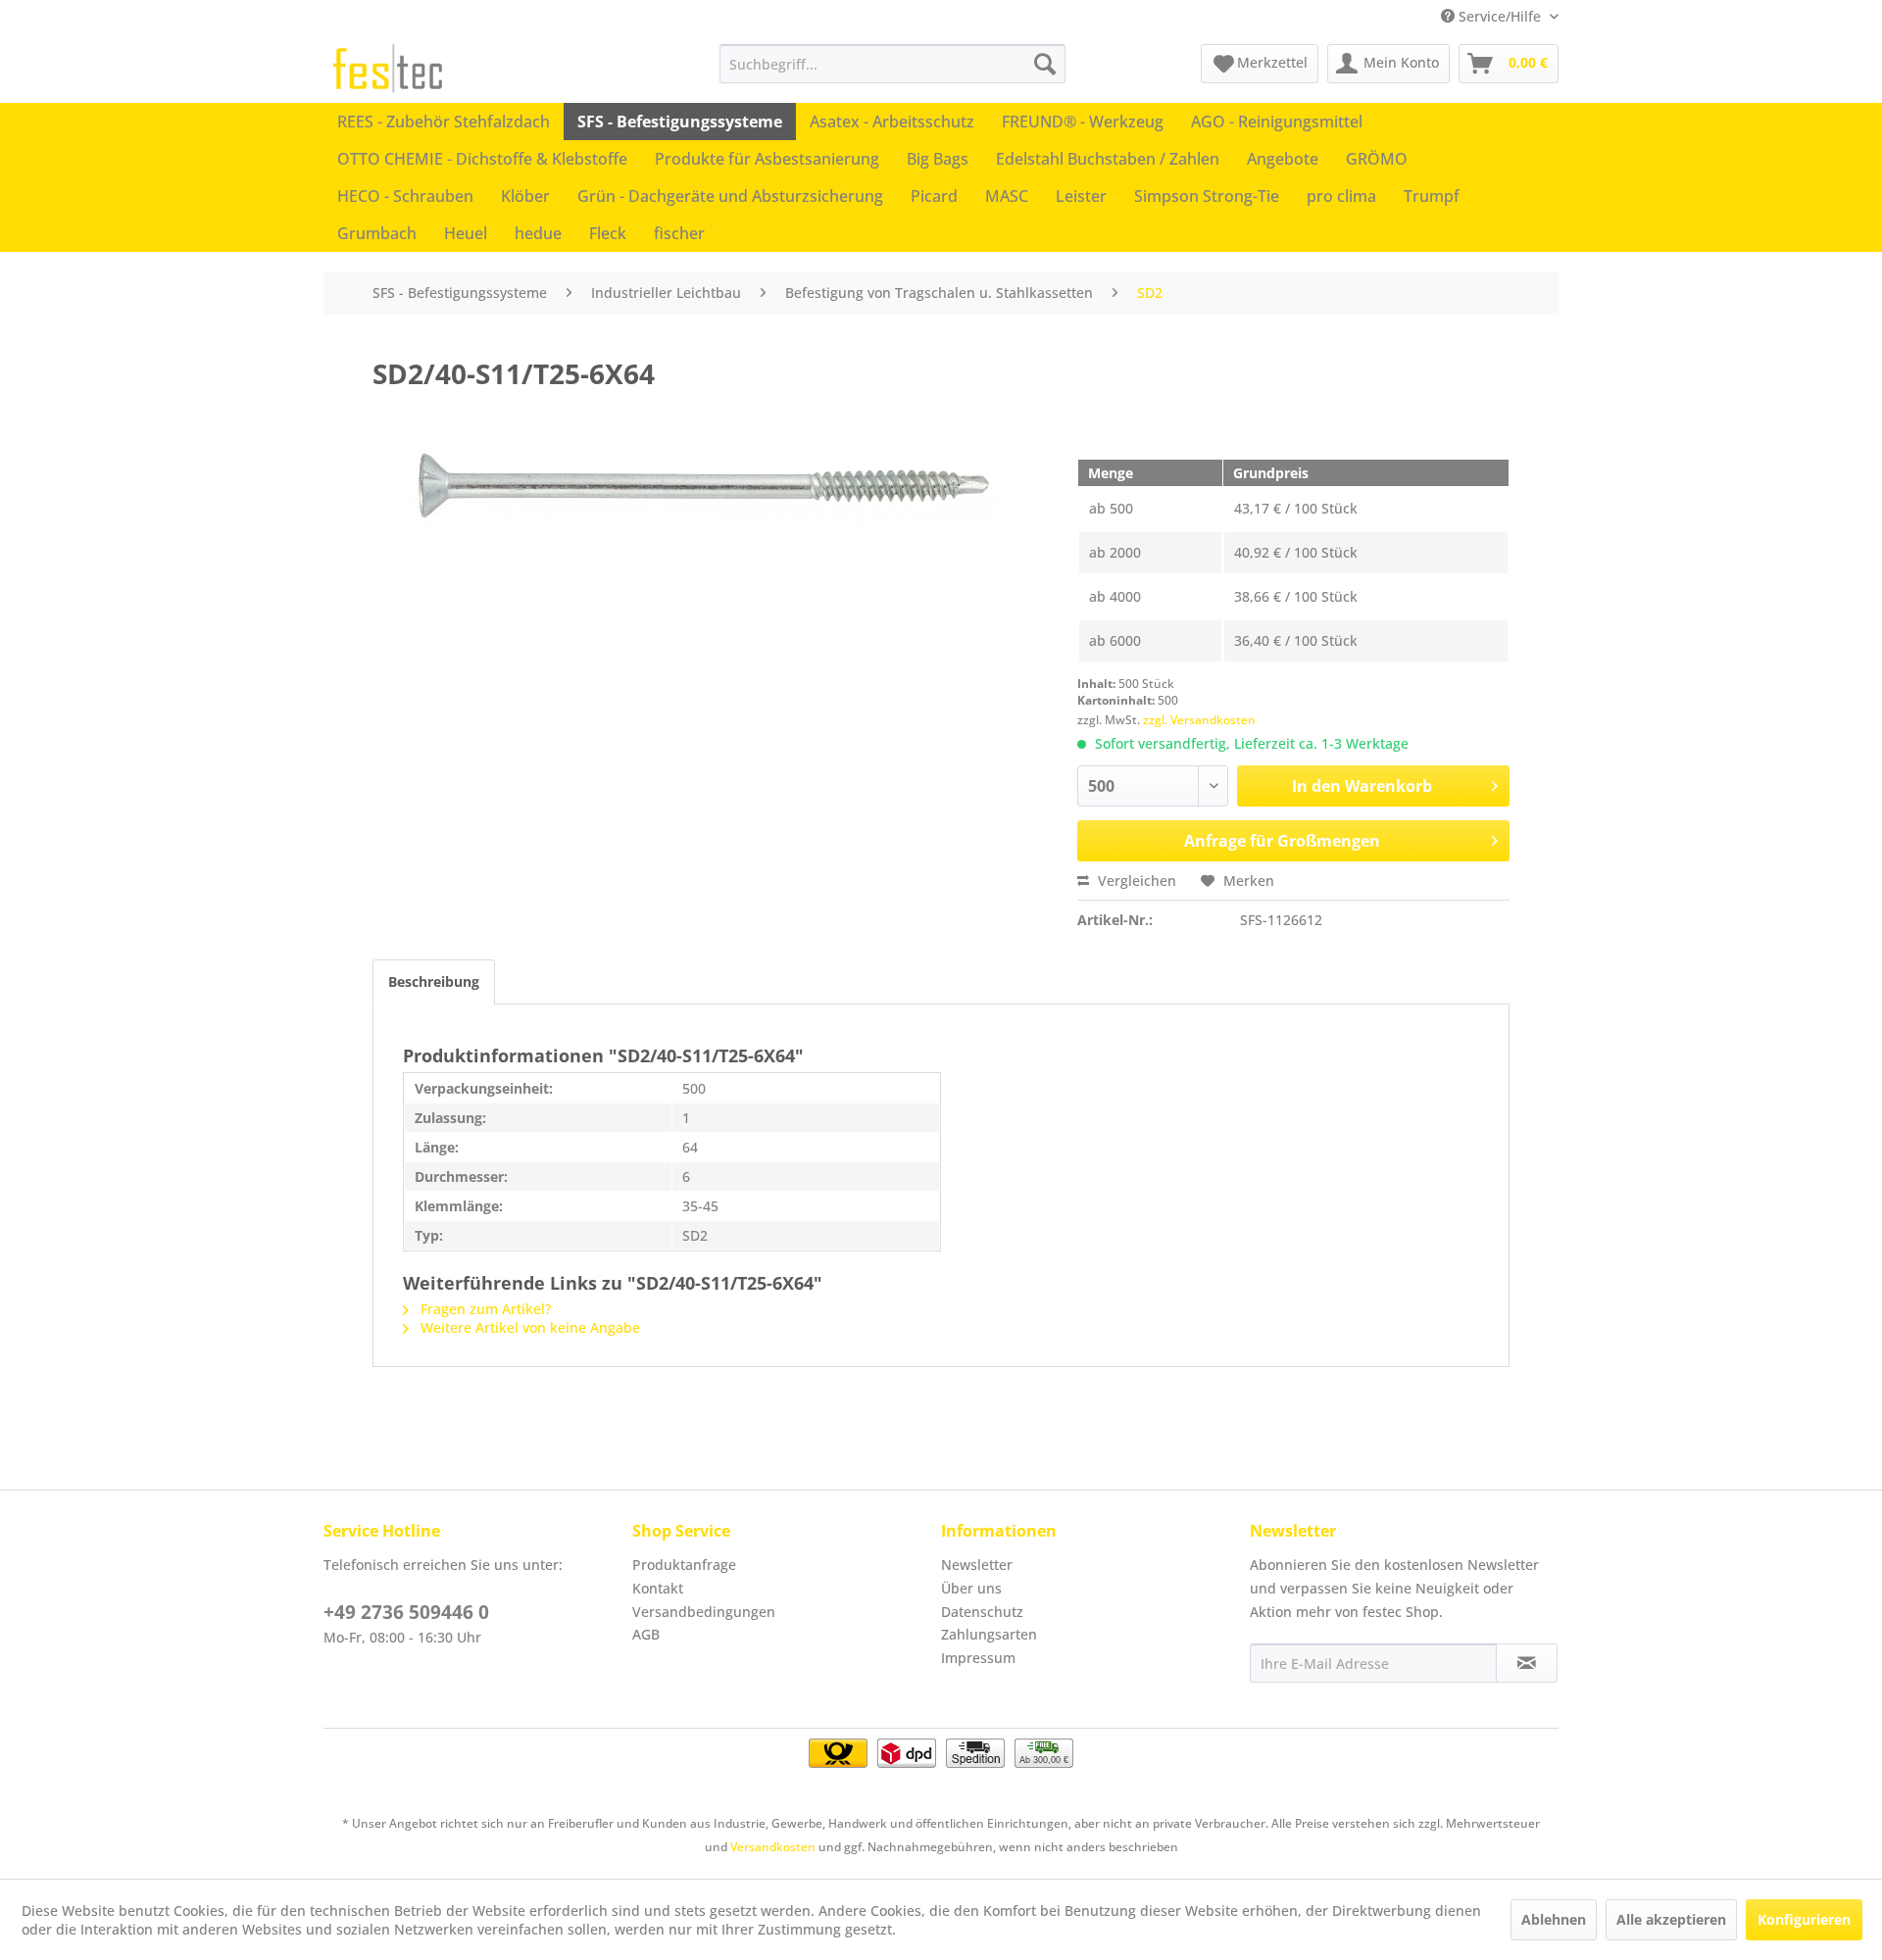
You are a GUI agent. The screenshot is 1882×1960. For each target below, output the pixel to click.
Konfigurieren (1804, 1919)
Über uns (971, 1588)
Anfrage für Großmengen (1282, 841)
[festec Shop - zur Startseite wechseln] (388, 69)
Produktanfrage (684, 1565)
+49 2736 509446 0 (406, 1612)
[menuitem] (892, 64)
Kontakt (658, 1588)
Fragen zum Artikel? (484, 1309)
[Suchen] (1045, 64)
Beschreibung (434, 981)
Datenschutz (982, 1612)
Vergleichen (1135, 881)
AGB (646, 1634)
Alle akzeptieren (1671, 1919)
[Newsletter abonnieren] (1527, 1663)
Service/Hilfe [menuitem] (1500, 16)
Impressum (978, 1658)
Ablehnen (1554, 1919)
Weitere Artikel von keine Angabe (528, 1327)
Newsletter (977, 1565)
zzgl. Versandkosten (1199, 720)
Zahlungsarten (989, 1634)
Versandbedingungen (704, 1612)
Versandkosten (773, 1847)
